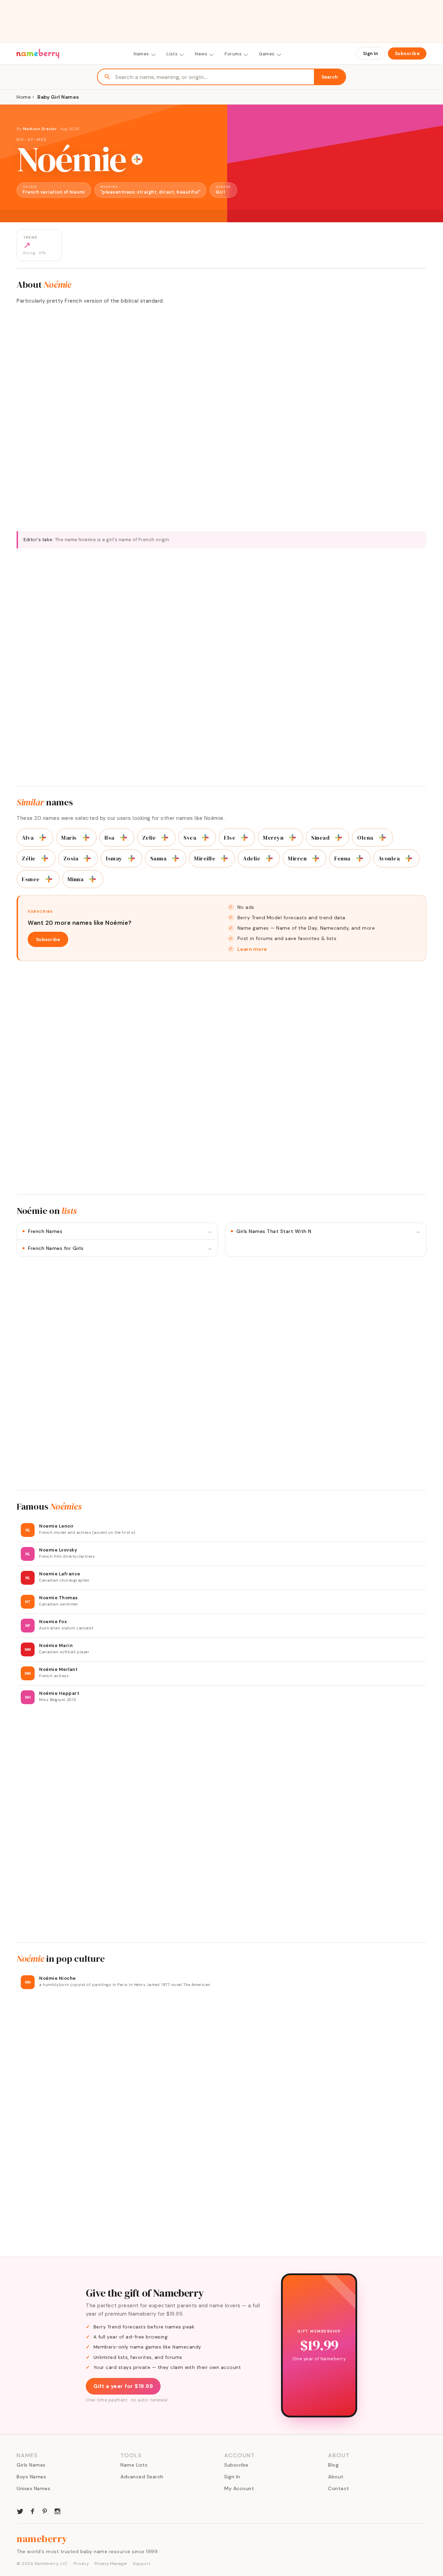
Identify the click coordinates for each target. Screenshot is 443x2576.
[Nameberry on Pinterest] (45, 2511)
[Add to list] (137, 159)
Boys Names (31, 2477)
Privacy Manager (111, 2564)
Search (330, 77)
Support (142, 2564)
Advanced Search (142, 2477)
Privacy (81, 2564)
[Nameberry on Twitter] (20, 2511)
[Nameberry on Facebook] (33, 2511)
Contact (339, 2488)
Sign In (370, 53)
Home (24, 97)
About (336, 2477)
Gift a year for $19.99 (123, 2386)
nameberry (42, 2539)
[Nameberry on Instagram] (57, 2511)
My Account (239, 2488)
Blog (333, 2465)
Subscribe (407, 53)
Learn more (252, 949)
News (201, 54)
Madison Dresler (40, 129)
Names (141, 54)
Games (267, 54)
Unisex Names (33, 2488)
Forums (233, 54)
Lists (172, 54)
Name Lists (134, 2465)
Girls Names (31, 2465)
